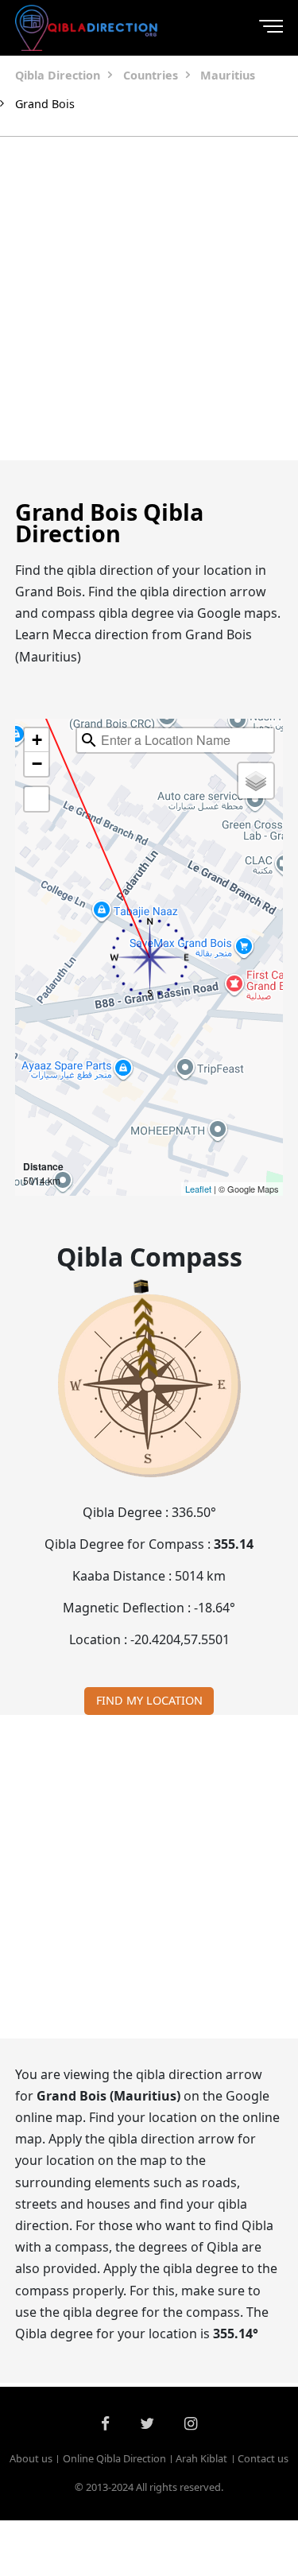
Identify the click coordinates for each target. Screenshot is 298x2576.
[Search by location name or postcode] (89, 740)
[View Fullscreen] (37, 799)
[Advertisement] (149, 299)
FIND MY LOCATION (149, 1700)
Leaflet (198, 1189)
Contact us (263, 2458)
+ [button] (37, 740)
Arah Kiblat (201, 2458)
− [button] (37, 764)
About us (31, 2458)
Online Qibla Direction (114, 2458)
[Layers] (256, 781)
